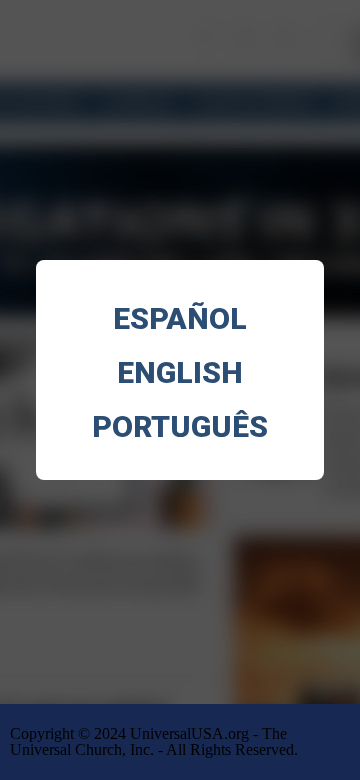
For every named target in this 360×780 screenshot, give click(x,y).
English (180, 372)
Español (180, 318)
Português (180, 426)
